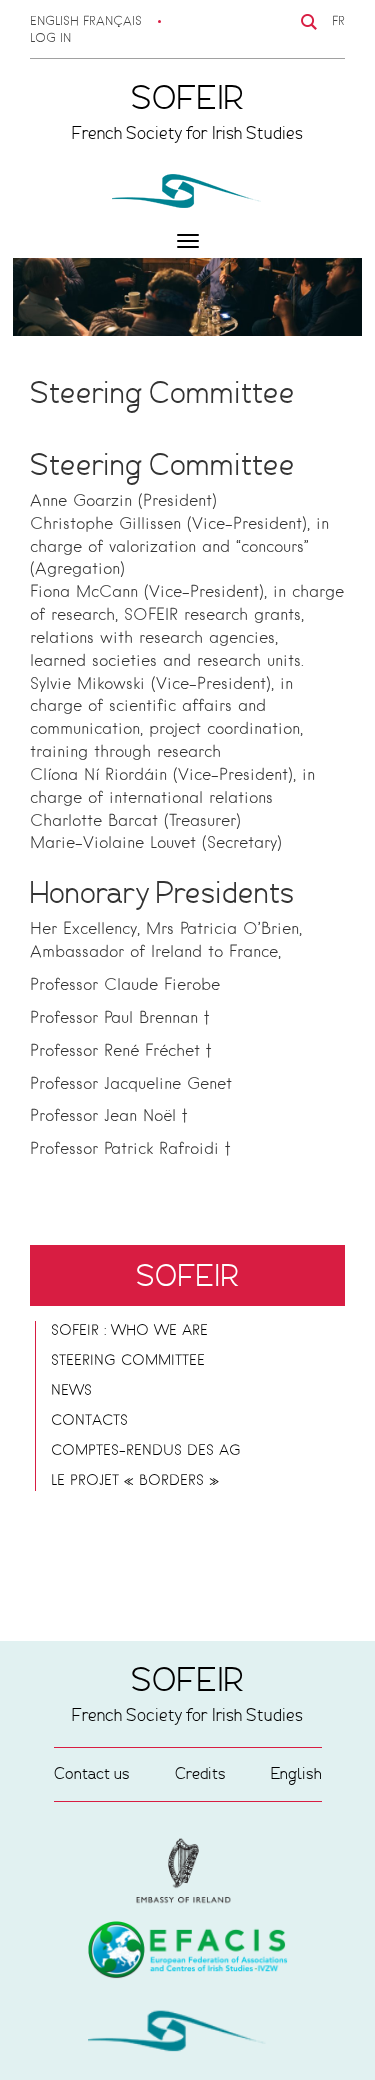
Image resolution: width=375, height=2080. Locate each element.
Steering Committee (128, 1361)
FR (338, 22)
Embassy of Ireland (188, 1953)
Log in (50, 39)
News (71, 1391)
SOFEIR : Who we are (129, 1331)
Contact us (92, 1773)
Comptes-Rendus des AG (146, 1451)
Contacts (89, 1421)
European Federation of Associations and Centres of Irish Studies (188, 1871)
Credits (200, 1773)
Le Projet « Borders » (135, 1481)
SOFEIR (188, 2035)
